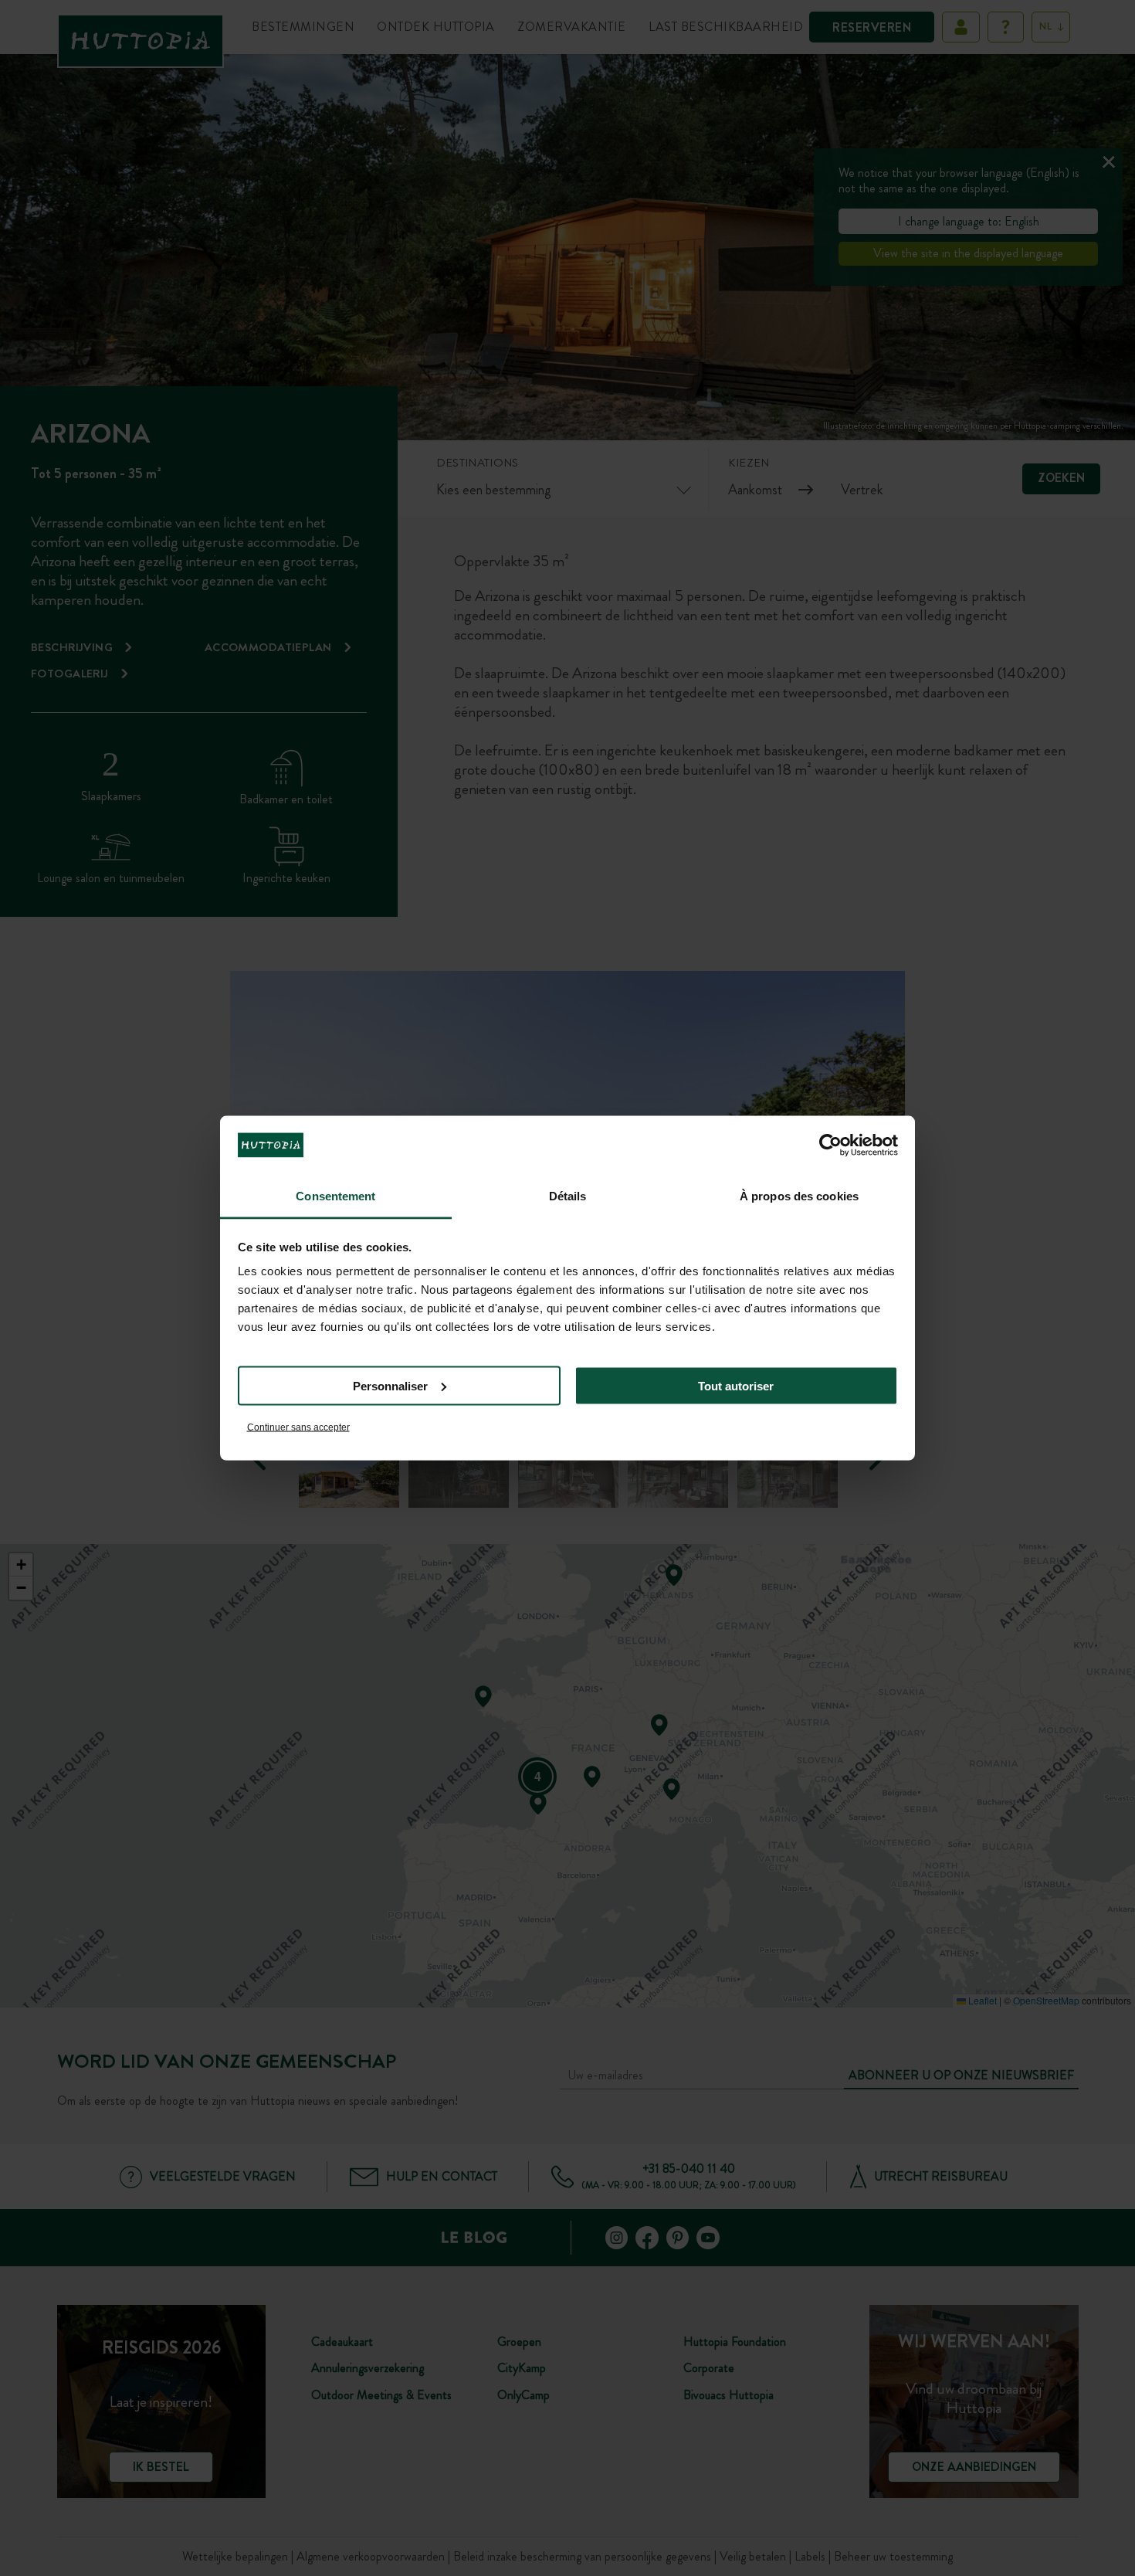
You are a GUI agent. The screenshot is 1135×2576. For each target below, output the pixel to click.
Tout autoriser (736, 1385)
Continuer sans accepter (298, 1427)
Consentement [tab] (335, 1196)
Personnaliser (390, 1385)
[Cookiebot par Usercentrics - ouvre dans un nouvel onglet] (830, 1145)
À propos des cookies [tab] (799, 1196)
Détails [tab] (568, 1196)
